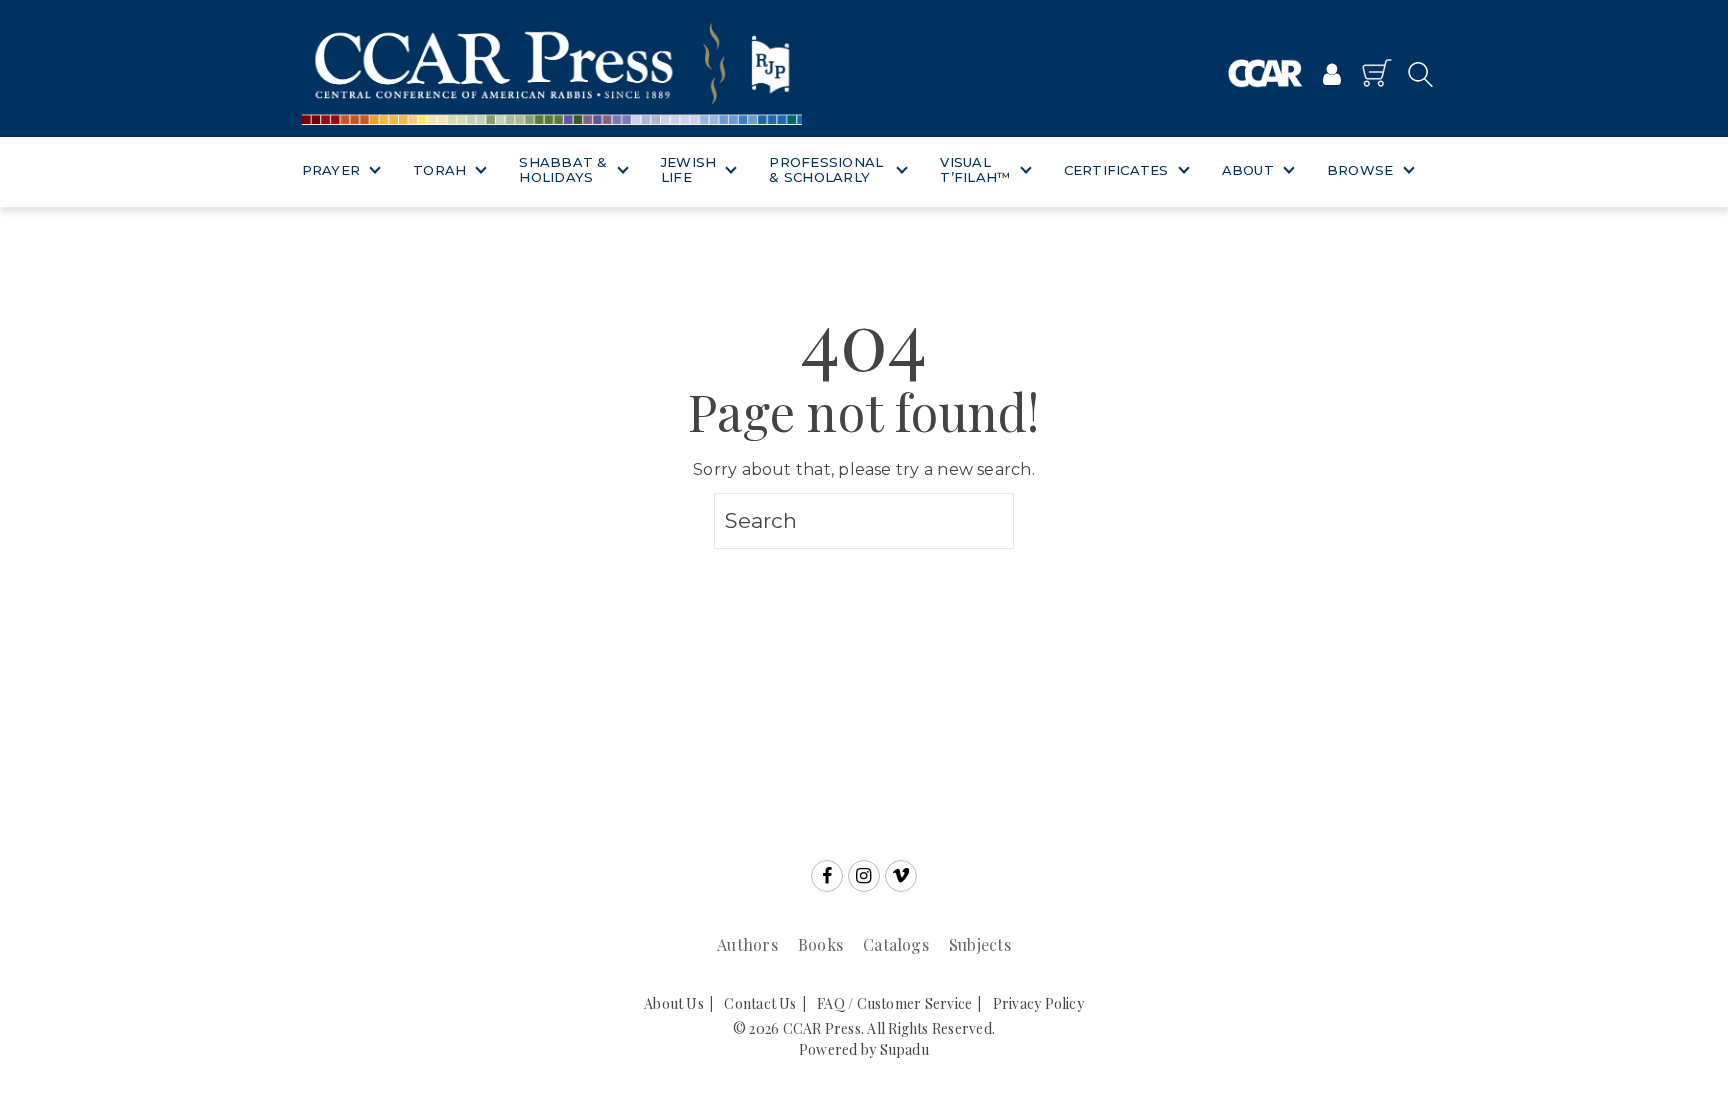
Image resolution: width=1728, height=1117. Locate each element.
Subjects (980, 944)
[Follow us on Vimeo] (901, 876)
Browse (1360, 170)
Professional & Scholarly (826, 170)
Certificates (1116, 170)
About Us (674, 1003)
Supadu (904, 1049)
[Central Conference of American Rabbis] (1265, 73)
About (1248, 170)
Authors (747, 944)
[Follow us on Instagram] (864, 876)
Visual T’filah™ (975, 170)
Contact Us (760, 1003)
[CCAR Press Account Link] (1332, 76)
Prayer (331, 170)
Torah (439, 170)
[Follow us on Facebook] (827, 876)
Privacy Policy (1038, 1003)
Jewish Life (689, 170)
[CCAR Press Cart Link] (1377, 73)
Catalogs (896, 944)
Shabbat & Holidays (563, 170)
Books (820, 944)
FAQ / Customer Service (894, 1003)
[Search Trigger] (1414, 73)
